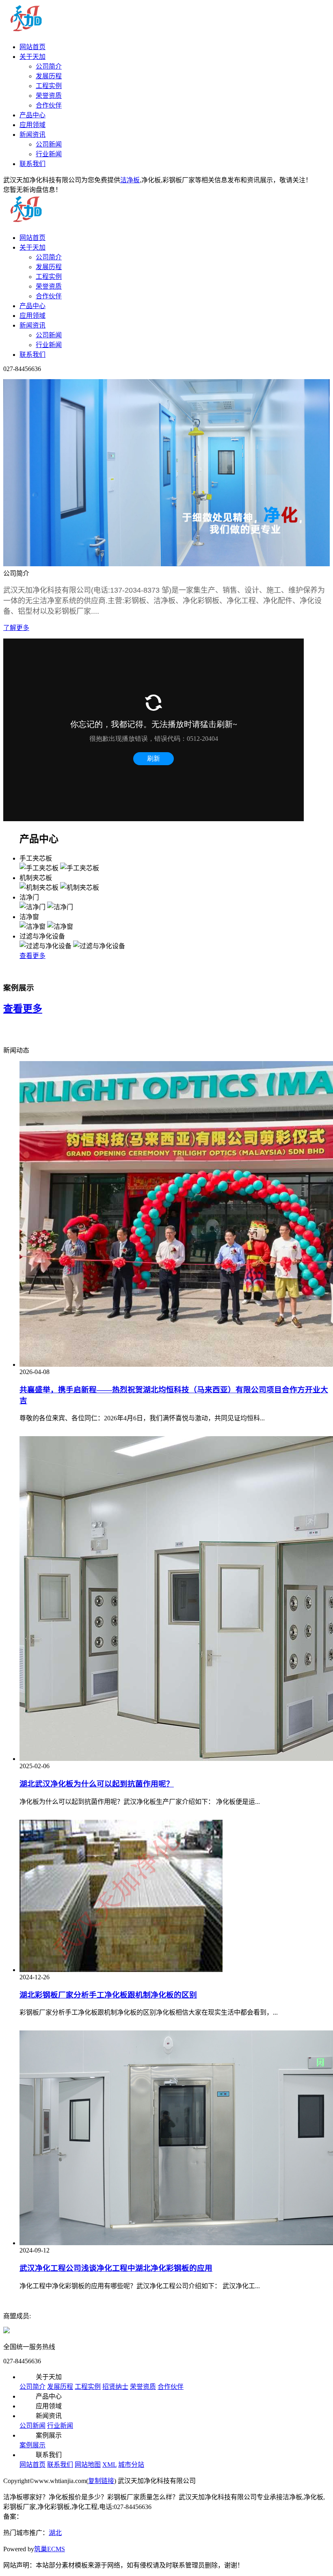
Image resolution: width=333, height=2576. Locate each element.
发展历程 (49, 76)
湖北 (55, 2533)
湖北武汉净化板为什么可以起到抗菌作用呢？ (97, 1784)
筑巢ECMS (50, 2549)
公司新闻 (49, 144)
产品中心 (32, 115)
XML (109, 2465)
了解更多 (16, 628)
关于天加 (32, 57)
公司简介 (49, 66)
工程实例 (49, 86)
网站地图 (88, 2465)
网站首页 (32, 47)
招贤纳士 (115, 2387)
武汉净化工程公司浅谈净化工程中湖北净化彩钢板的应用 (116, 2268)
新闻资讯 (32, 135)
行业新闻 (49, 154)
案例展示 (32, 2445)
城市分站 (131, 2465)
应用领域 (32, 125)
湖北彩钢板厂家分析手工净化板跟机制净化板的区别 (108, 1995)
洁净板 (130, 180)
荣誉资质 (49, 96)
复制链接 (101, 2481)
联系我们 (32, 164)
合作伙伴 (49, 105)
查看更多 (32, 956)
